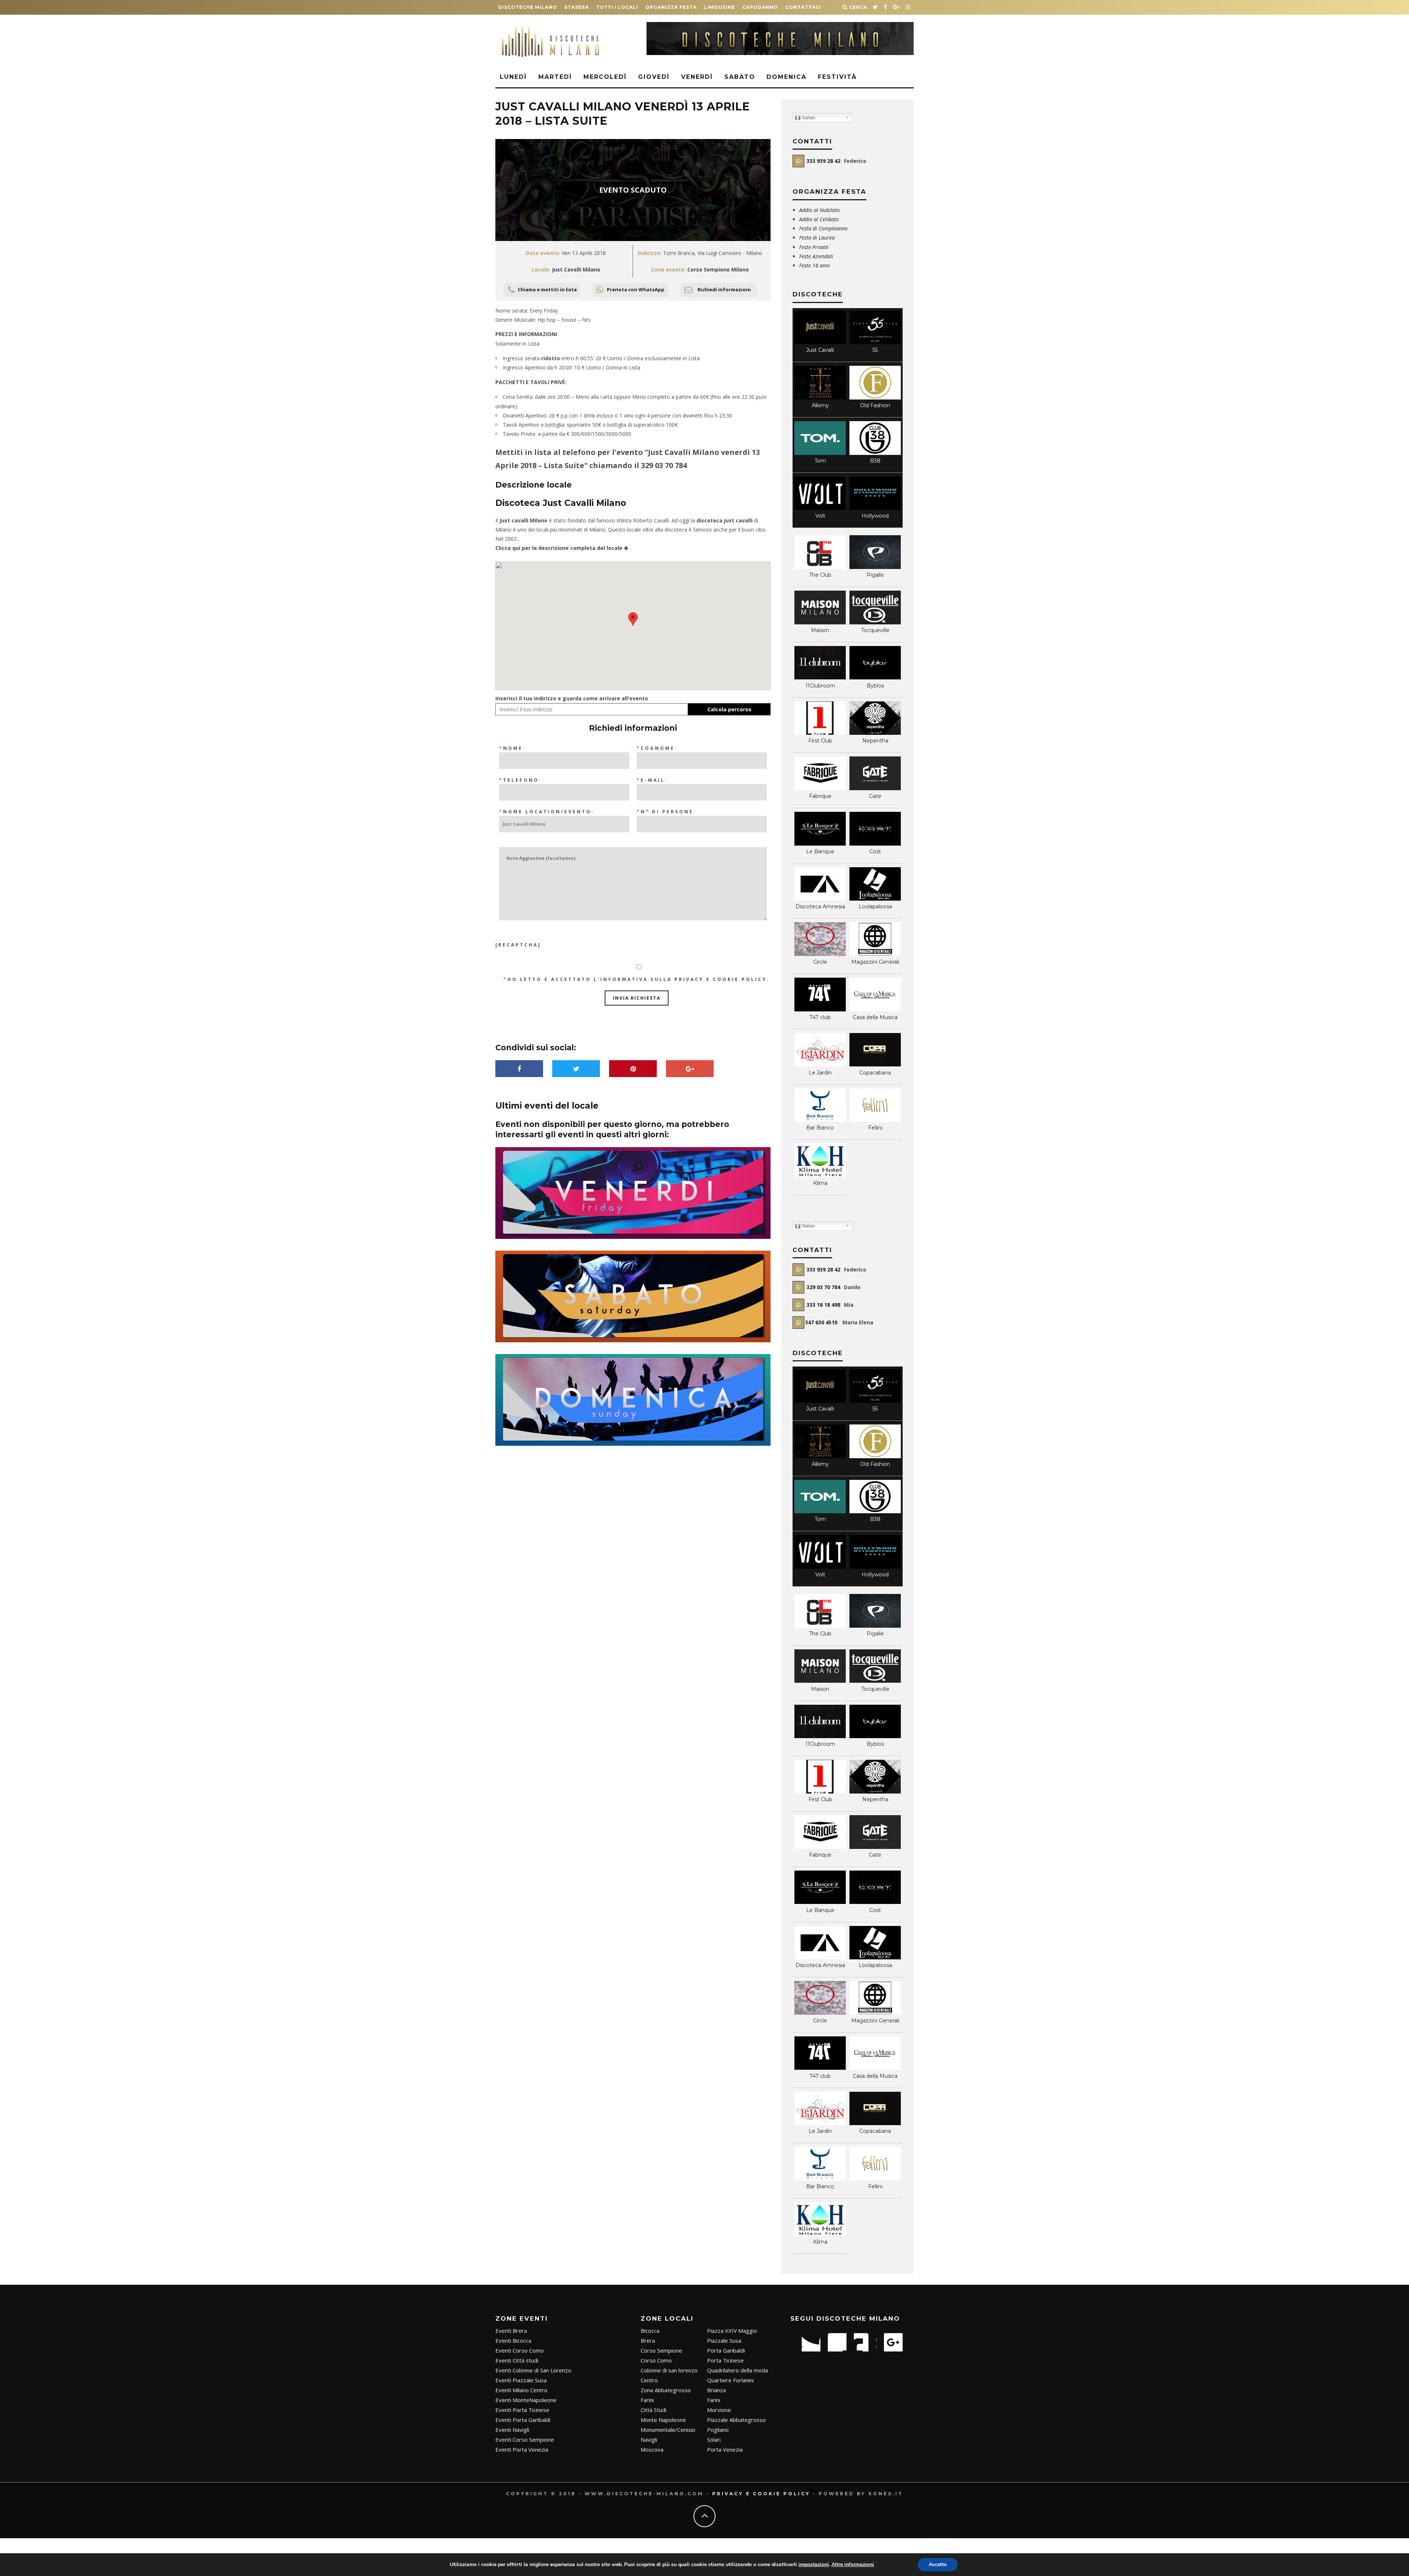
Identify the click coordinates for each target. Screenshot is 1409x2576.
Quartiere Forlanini (730, 2380)
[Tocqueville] (875, 622)
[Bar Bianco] (820, 1120)
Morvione (719, 2410)
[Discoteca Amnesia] (820, 899)
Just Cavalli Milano (576, 269)
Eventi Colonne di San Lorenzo (533, 2370)
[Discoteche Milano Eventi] (780, 53)
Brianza (716, 2390)
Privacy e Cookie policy (761, 2494)
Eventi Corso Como (520, 2350)
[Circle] (820, 954)
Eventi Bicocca (513, 2340)
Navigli (649, 2440)
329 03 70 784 (664, 465)
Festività (837, 77)
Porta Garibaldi (726, 2350)
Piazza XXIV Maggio (732, 2331)
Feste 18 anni (815, 265)
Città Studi (653, 2410)
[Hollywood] (875, 508)
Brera (648, 2340)
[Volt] (820, 508)
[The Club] (820, 567)
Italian (808, 118)
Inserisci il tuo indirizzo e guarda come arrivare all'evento (572, 698)
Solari (714, 2440)
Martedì (555, 77)
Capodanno (760, 7)
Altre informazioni (853, 2564)
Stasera (577, 7)
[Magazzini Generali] (875, 954)
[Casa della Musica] (875, 1009)
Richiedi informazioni (724, 289)
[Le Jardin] (820, 1064)
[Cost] (875, 844)
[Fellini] (875, 1120)
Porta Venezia (725, 2449)
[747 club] (820, 1009)
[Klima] (820, 1175)
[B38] (875, 453)
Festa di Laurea (817, 238)
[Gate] (875, 788)
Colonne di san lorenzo (669, 2370)
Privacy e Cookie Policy (721, 979)
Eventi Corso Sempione (525, 2440)
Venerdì (697, 77)
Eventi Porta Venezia (522, 2449)
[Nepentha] (875, 733)
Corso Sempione (661, 2350)
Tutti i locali (617, 7)
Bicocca (650, 2331)
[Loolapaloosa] (875, 899)
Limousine (720, 7)
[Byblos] (875, 677)
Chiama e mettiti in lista (547, 289)
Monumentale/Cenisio (668, 2430)
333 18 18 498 (823, 1305)
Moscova (652, 2449)
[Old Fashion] (875, 397)
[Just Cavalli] (820, 342)
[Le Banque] (820, 844)
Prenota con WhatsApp (636, 289)
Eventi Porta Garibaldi (523, 2420)
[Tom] (820, 453)
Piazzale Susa (724, 2340)
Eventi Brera (511, 2331)
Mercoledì (605, 77)
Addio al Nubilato (820, 210)
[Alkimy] (820, 397)
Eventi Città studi (517, 2360)
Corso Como (656, 2360)
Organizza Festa (671, 7)
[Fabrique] (820, 788)
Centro (649, 2380)
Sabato (740, 77)
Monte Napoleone (663, 2420)
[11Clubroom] (820, 677)
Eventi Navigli (512, 2430)
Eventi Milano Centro (521, 2390)
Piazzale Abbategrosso (736, 2420)
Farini (647, 2400)
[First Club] (820, 733)
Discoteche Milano (528, 7)
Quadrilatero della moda (738, 2370)
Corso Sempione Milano (718, 269)
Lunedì (513, 77)
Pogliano (718, 2430)
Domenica (787, 77)
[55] (875, 342)
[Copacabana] (875, 1064)
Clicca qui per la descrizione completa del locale (560, 548)
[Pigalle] (875, 567)
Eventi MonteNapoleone (526, 2400)
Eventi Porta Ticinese (522, 2410)
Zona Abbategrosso (666, 2390)
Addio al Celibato (819, 219)
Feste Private (815, 247)
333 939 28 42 (823, 161)
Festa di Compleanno (823, 228)
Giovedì (654, 77)
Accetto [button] (938, 2564)
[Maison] (820, 622)
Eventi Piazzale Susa (521, 2380)
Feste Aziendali (816, 256)
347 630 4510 (822, 1322)
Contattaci (803, 7)
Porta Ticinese (725, 2360)
